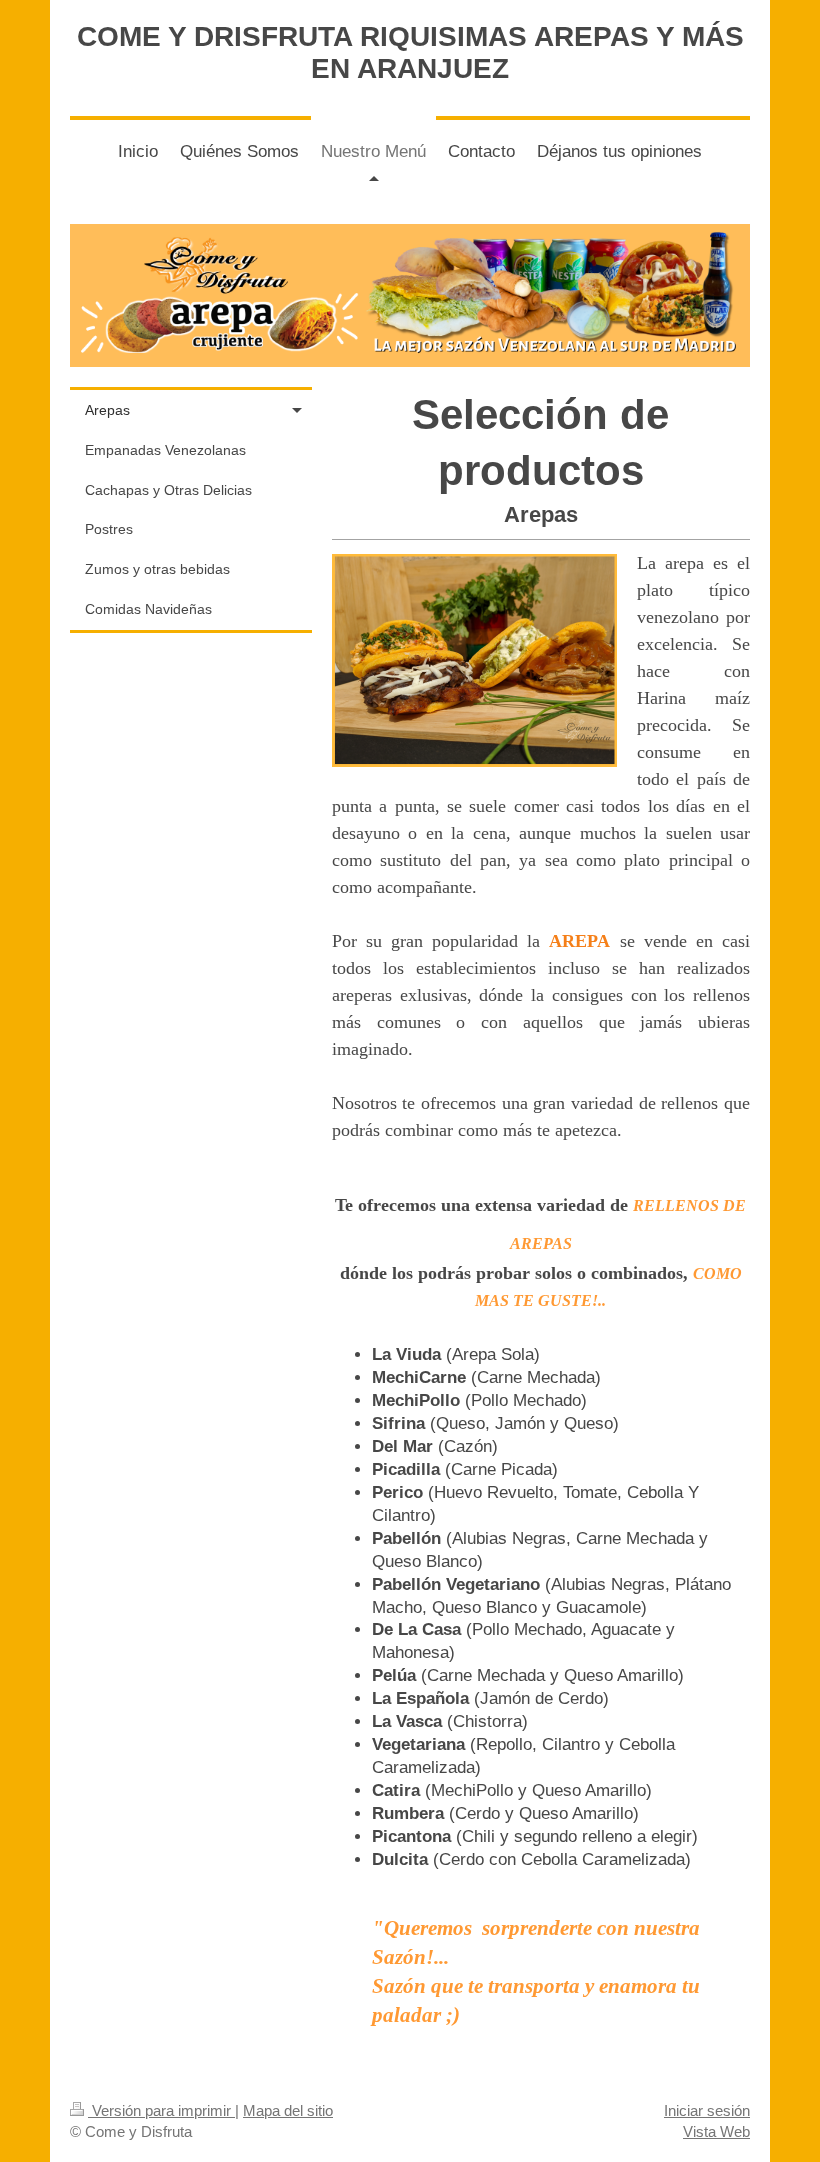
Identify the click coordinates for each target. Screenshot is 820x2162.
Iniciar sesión (707, 2110)
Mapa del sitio (288, 2110)
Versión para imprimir (161, 2110)
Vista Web (716, 2131)
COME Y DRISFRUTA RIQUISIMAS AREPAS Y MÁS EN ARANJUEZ (410, 52)
